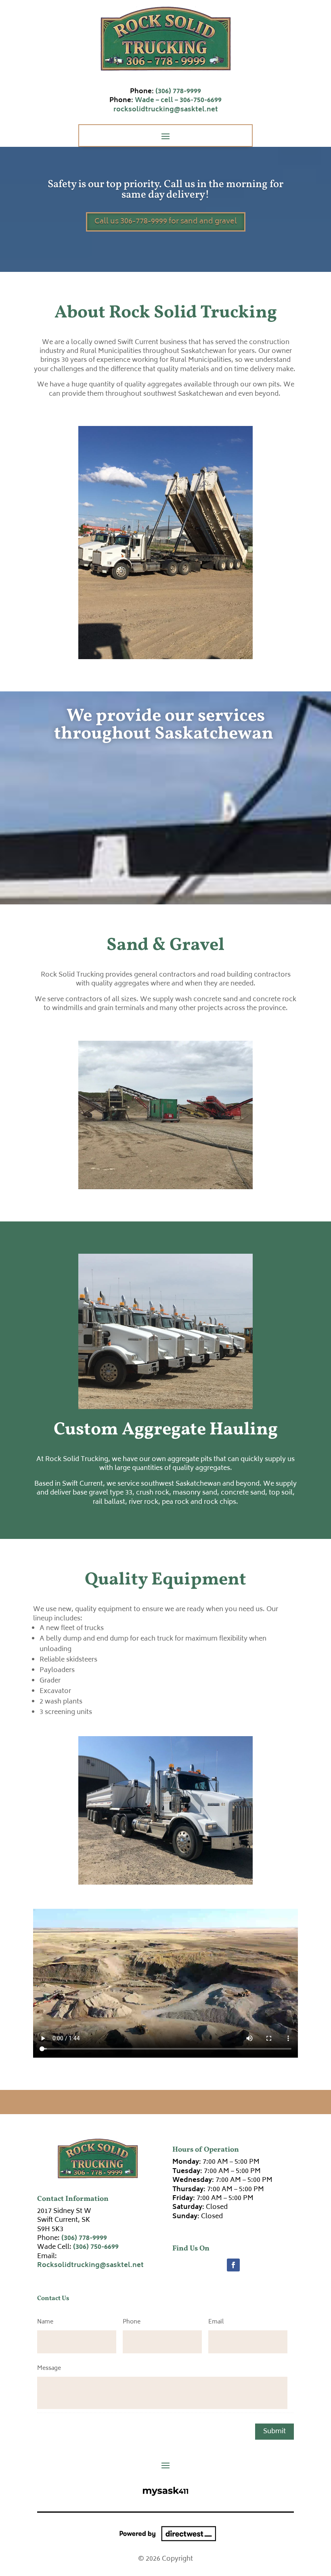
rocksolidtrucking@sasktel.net (166, 110)
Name (45, 2322)
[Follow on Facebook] (233, 2265)
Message (49, 2368)
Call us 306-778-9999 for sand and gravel (166, 222)
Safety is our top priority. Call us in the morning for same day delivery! (165, 190)
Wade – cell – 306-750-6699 (178, 100)
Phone (132, 2322)
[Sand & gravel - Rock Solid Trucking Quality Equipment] (166, 1188)
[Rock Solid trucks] (166, 658)
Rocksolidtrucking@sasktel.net (90, 2265)
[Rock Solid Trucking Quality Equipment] (166, 1883)
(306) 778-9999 (178, 92)
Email (216, 2322)
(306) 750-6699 (96, 2247)
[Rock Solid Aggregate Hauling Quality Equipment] (166, 1407)
